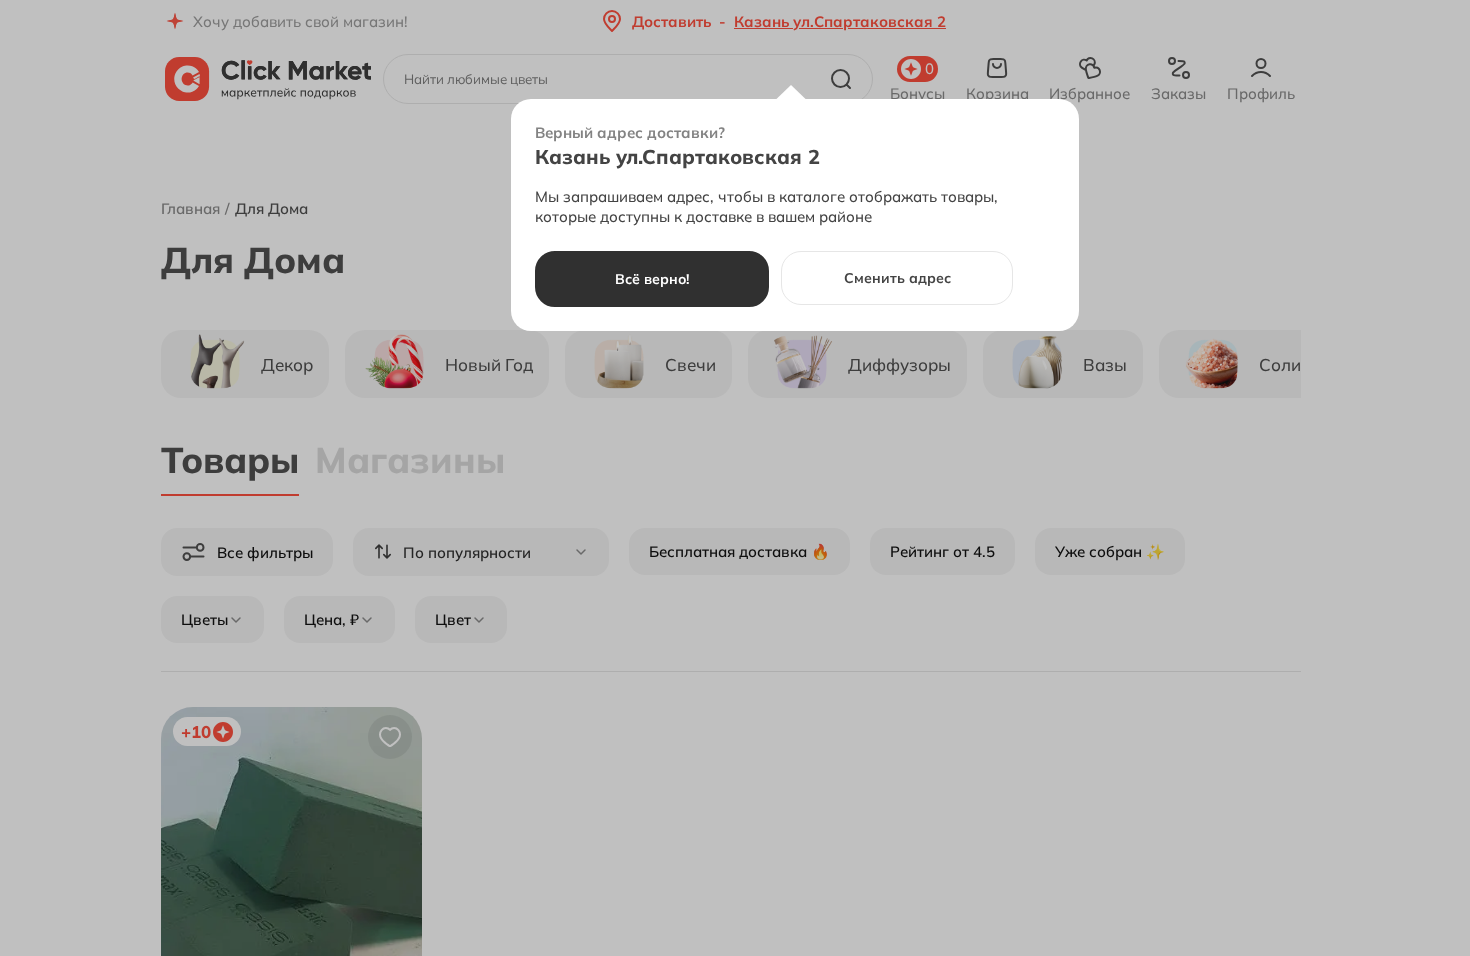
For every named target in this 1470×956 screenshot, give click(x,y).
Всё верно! (652, 279)
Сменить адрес (897, 278)
